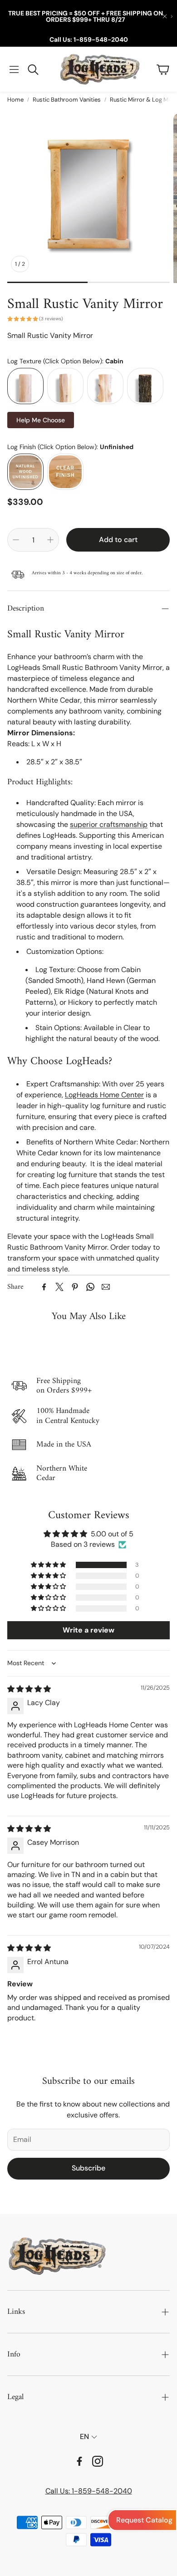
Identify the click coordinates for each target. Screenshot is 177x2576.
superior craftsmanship (109, 824)
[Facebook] (44, 1287)
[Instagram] (98, 2461)
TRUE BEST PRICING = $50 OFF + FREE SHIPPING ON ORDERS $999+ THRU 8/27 (86, 16)
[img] (29, 1689)
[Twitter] (59, 1287)
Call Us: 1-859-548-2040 (89, 39)
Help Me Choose (41, 420)
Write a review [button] (88, 1630)
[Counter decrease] (16, 540)
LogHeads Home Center (104, 1095)
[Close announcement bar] (165, 16)
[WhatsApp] (90, 1287)
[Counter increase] (50, 540)
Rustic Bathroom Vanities (67, 100)
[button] (14, 69)
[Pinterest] (75, 1287)
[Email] (106, 1287)
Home (15, 100)
